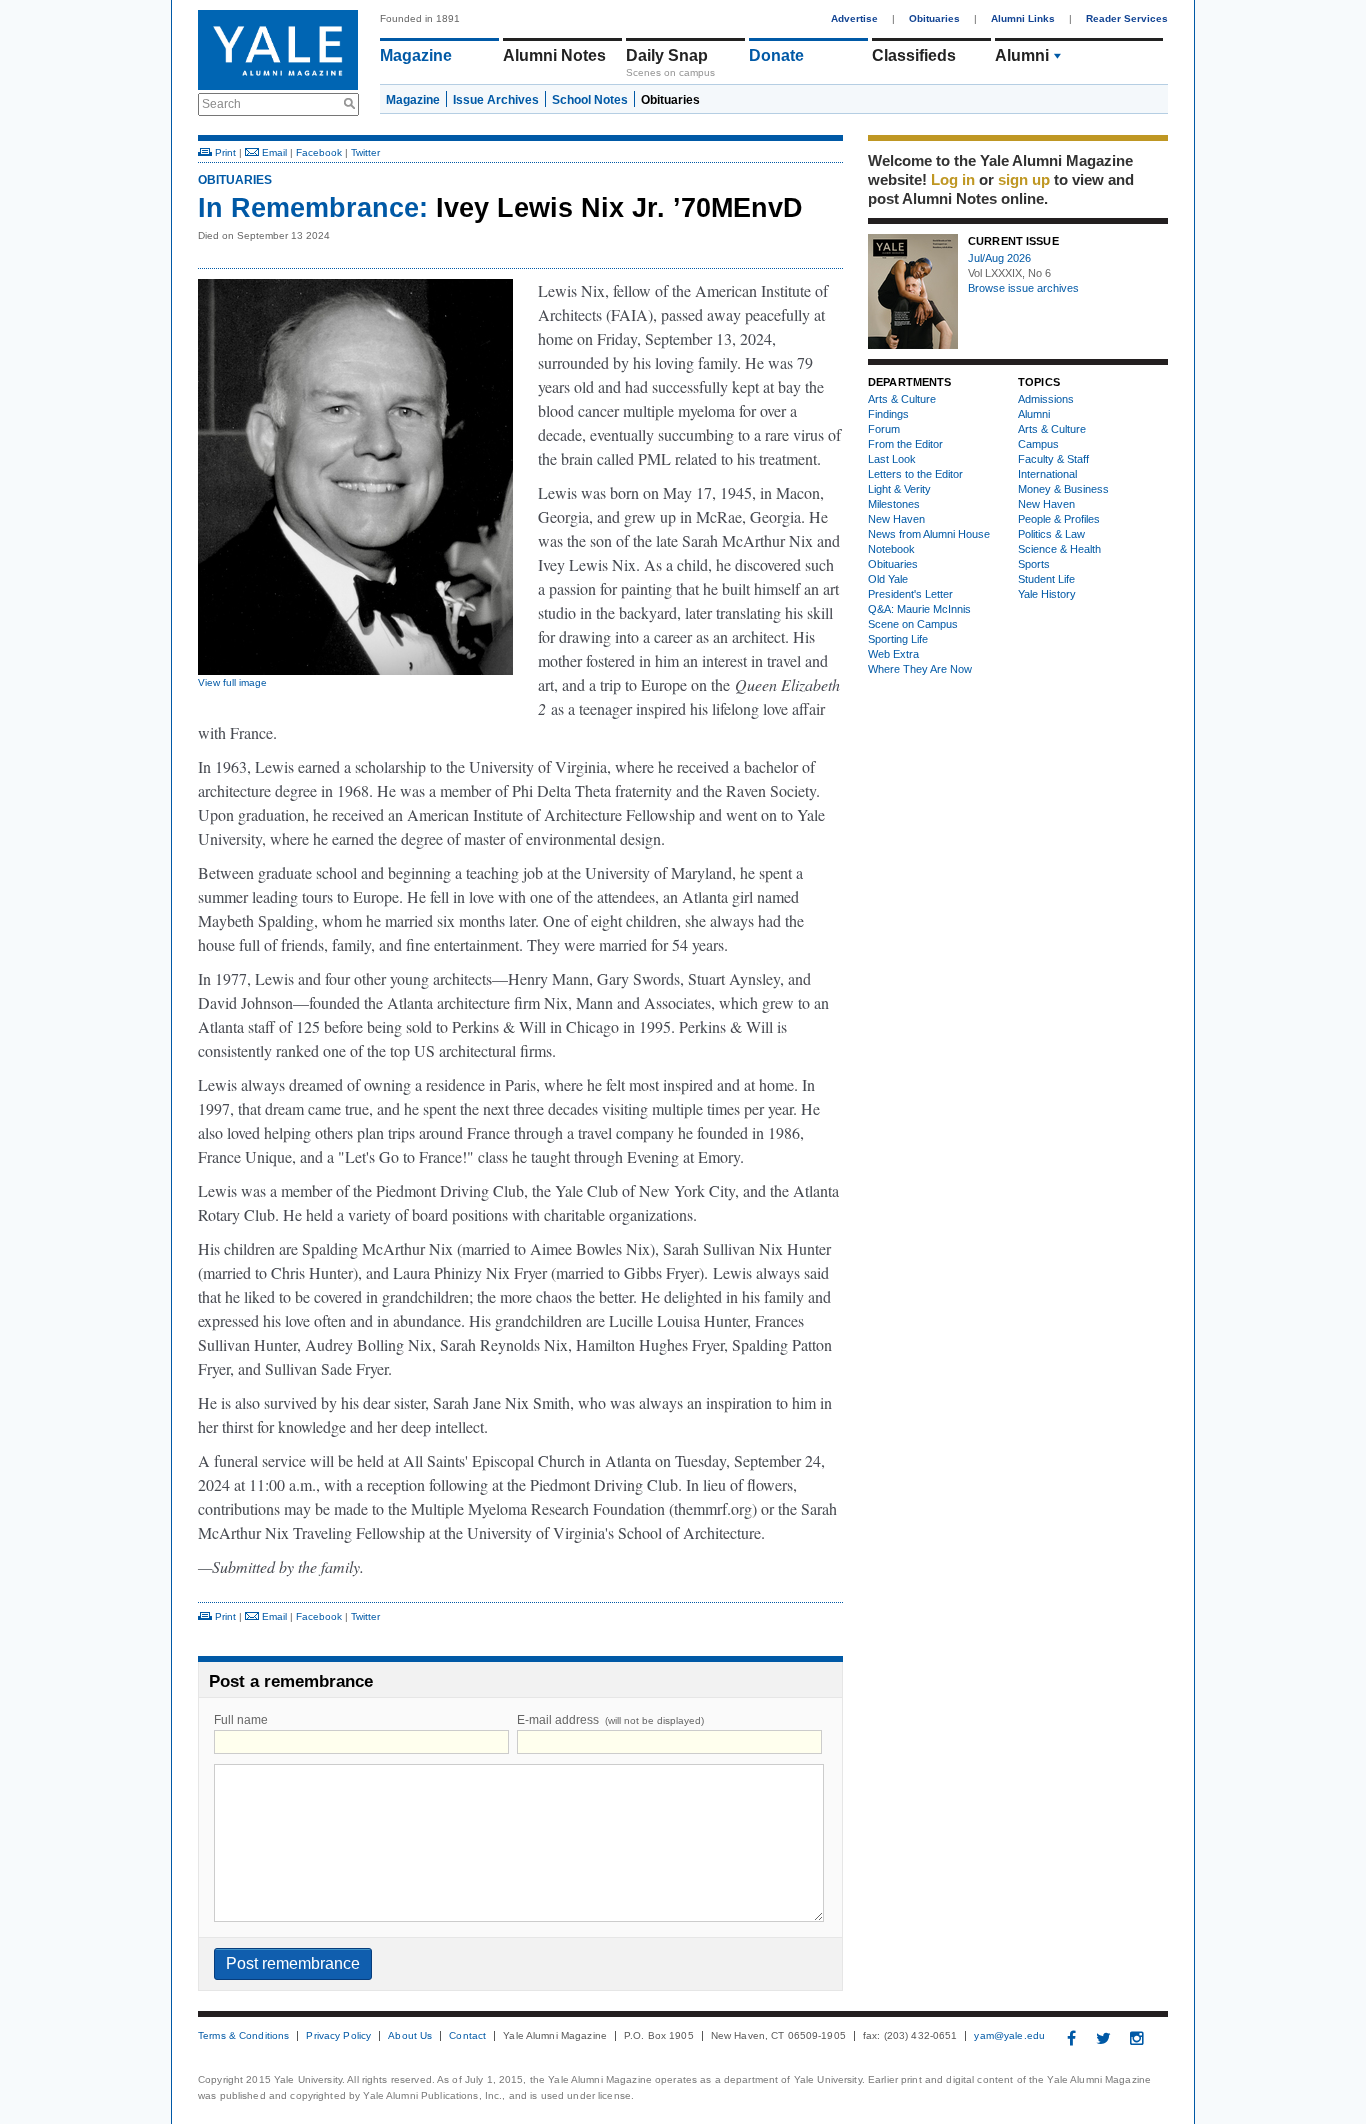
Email (273, 152)
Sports (1034, 564)
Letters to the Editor (915, 474)
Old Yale (888, 579)
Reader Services (1127, 18)
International (1047, 474)
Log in (953, 179)
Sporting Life (898, 639)
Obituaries (934, 18)
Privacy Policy (338, 2036)
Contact (467, 2036)
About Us (410, 2036)
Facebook (319, 152)
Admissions (1046, 399)
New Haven (896, 519)
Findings (888, 414)
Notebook (891, 549)
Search (221, 104)
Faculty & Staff (1053, 459)
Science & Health (1059, 549)
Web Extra (893, 654)
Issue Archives (496, 100)
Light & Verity (899, 489)
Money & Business (1063, 489)
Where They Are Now (920, 669)
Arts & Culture (902, 399)
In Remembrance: (313, 208)
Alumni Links (1023, 18)
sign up (1024, 179)
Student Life (1046, 579)
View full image (232, 682)
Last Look (892, 459)
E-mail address (610, 1720)
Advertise (854, 18)
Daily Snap (667, 55)
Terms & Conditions (243, 2036)
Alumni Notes (554, 55)
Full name (241, 1720)
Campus (1038, 444)
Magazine (416, 55)
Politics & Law (1051, 534)
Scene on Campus (913, 624)
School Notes (590, 100)
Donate (776, 55)
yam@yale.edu (1009, 2036)
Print (224, 152)
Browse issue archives (1023, 288)
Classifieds (914, 55)
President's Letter (910, 594)
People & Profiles (1059, 519)
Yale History (1047, 594)
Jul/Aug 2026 (999, 258)
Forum (884, 429)
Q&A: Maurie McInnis (919, 609)
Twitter (365, 152)
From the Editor (905, 444)
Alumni (1022, 55)
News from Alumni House (929, 534)
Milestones (894, 504)
